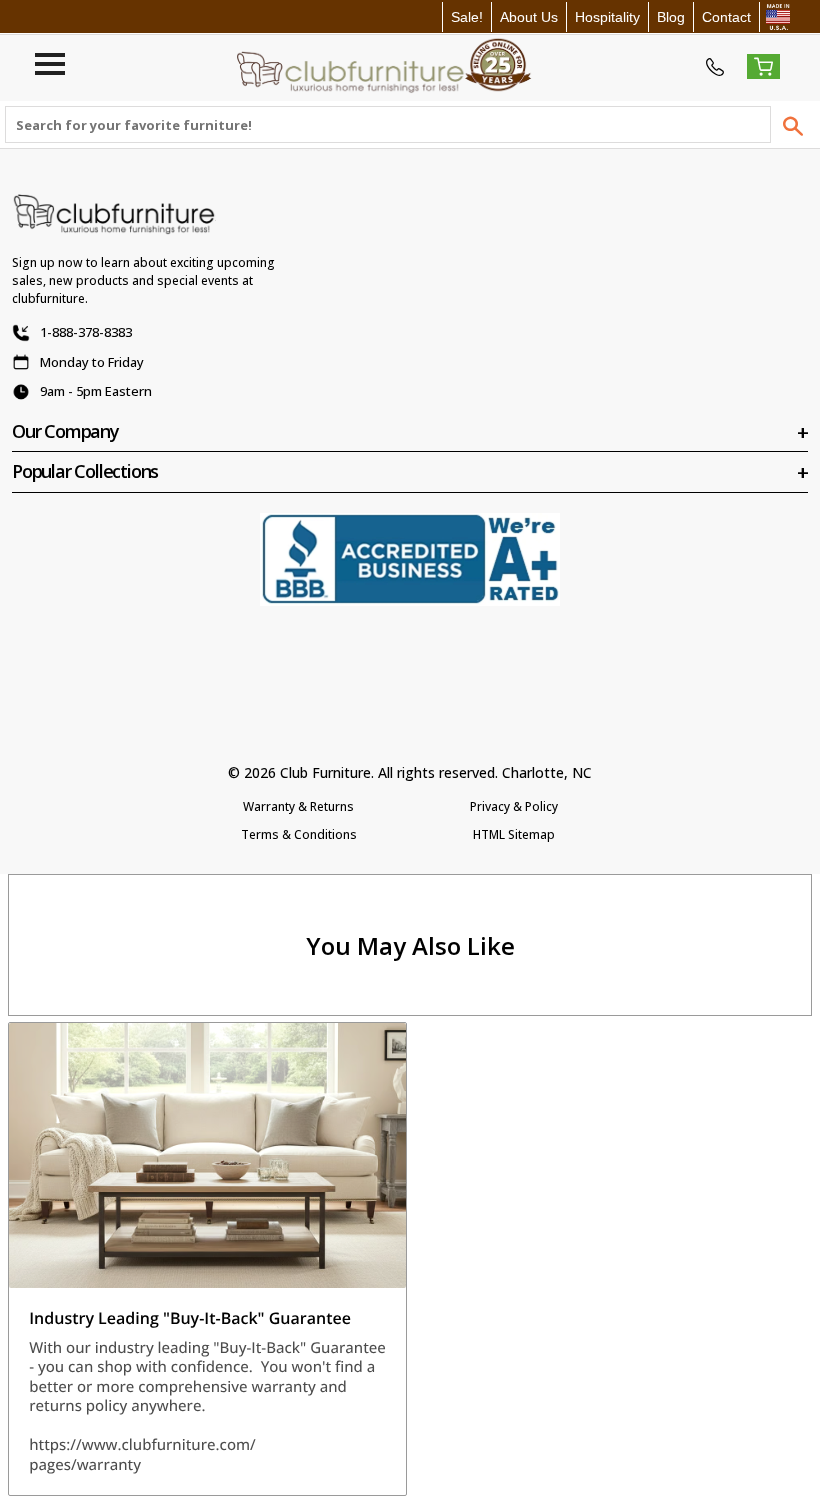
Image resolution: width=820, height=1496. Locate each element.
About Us (529, 17)
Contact (726, 17)
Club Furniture (325, 772)
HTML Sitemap (514, 834)
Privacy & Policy (514, 806)
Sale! (467, 17)
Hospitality (607, 17)
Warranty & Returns (298, 806)
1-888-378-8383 (86, 332)
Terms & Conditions (299, 834)
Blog (671, 17)
